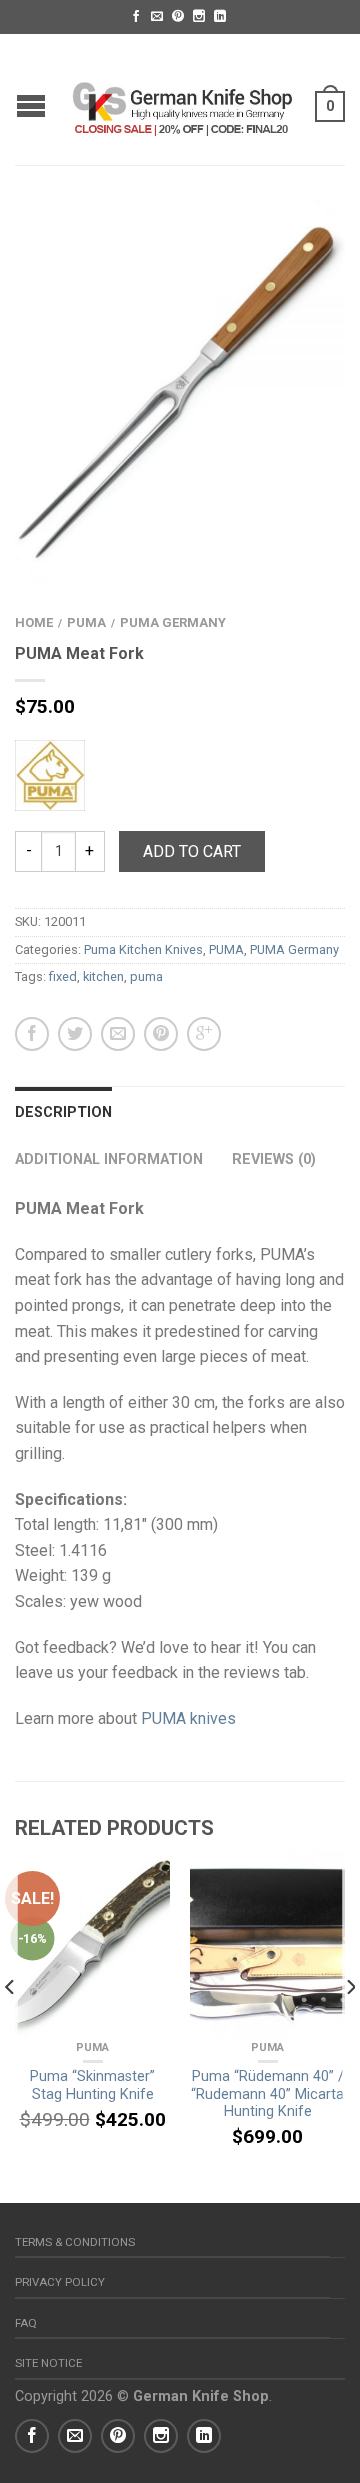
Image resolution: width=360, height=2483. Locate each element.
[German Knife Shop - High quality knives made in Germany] (182, 99)
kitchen (103, 976)
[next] (349, 2027)
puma (146, 976)
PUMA (86, 622)
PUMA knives (188, 1718)
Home (34, 622)
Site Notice (48, 2363)
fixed (63, 976)
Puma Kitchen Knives (143, 949)
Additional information (109, 1159)
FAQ (26, 2323)
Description (63, 1112)
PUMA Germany (173, 622)
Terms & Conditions (75, 2242)
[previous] (10, 2027)
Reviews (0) (274, 1159)
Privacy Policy (60, 2282)
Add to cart (192, 851)
